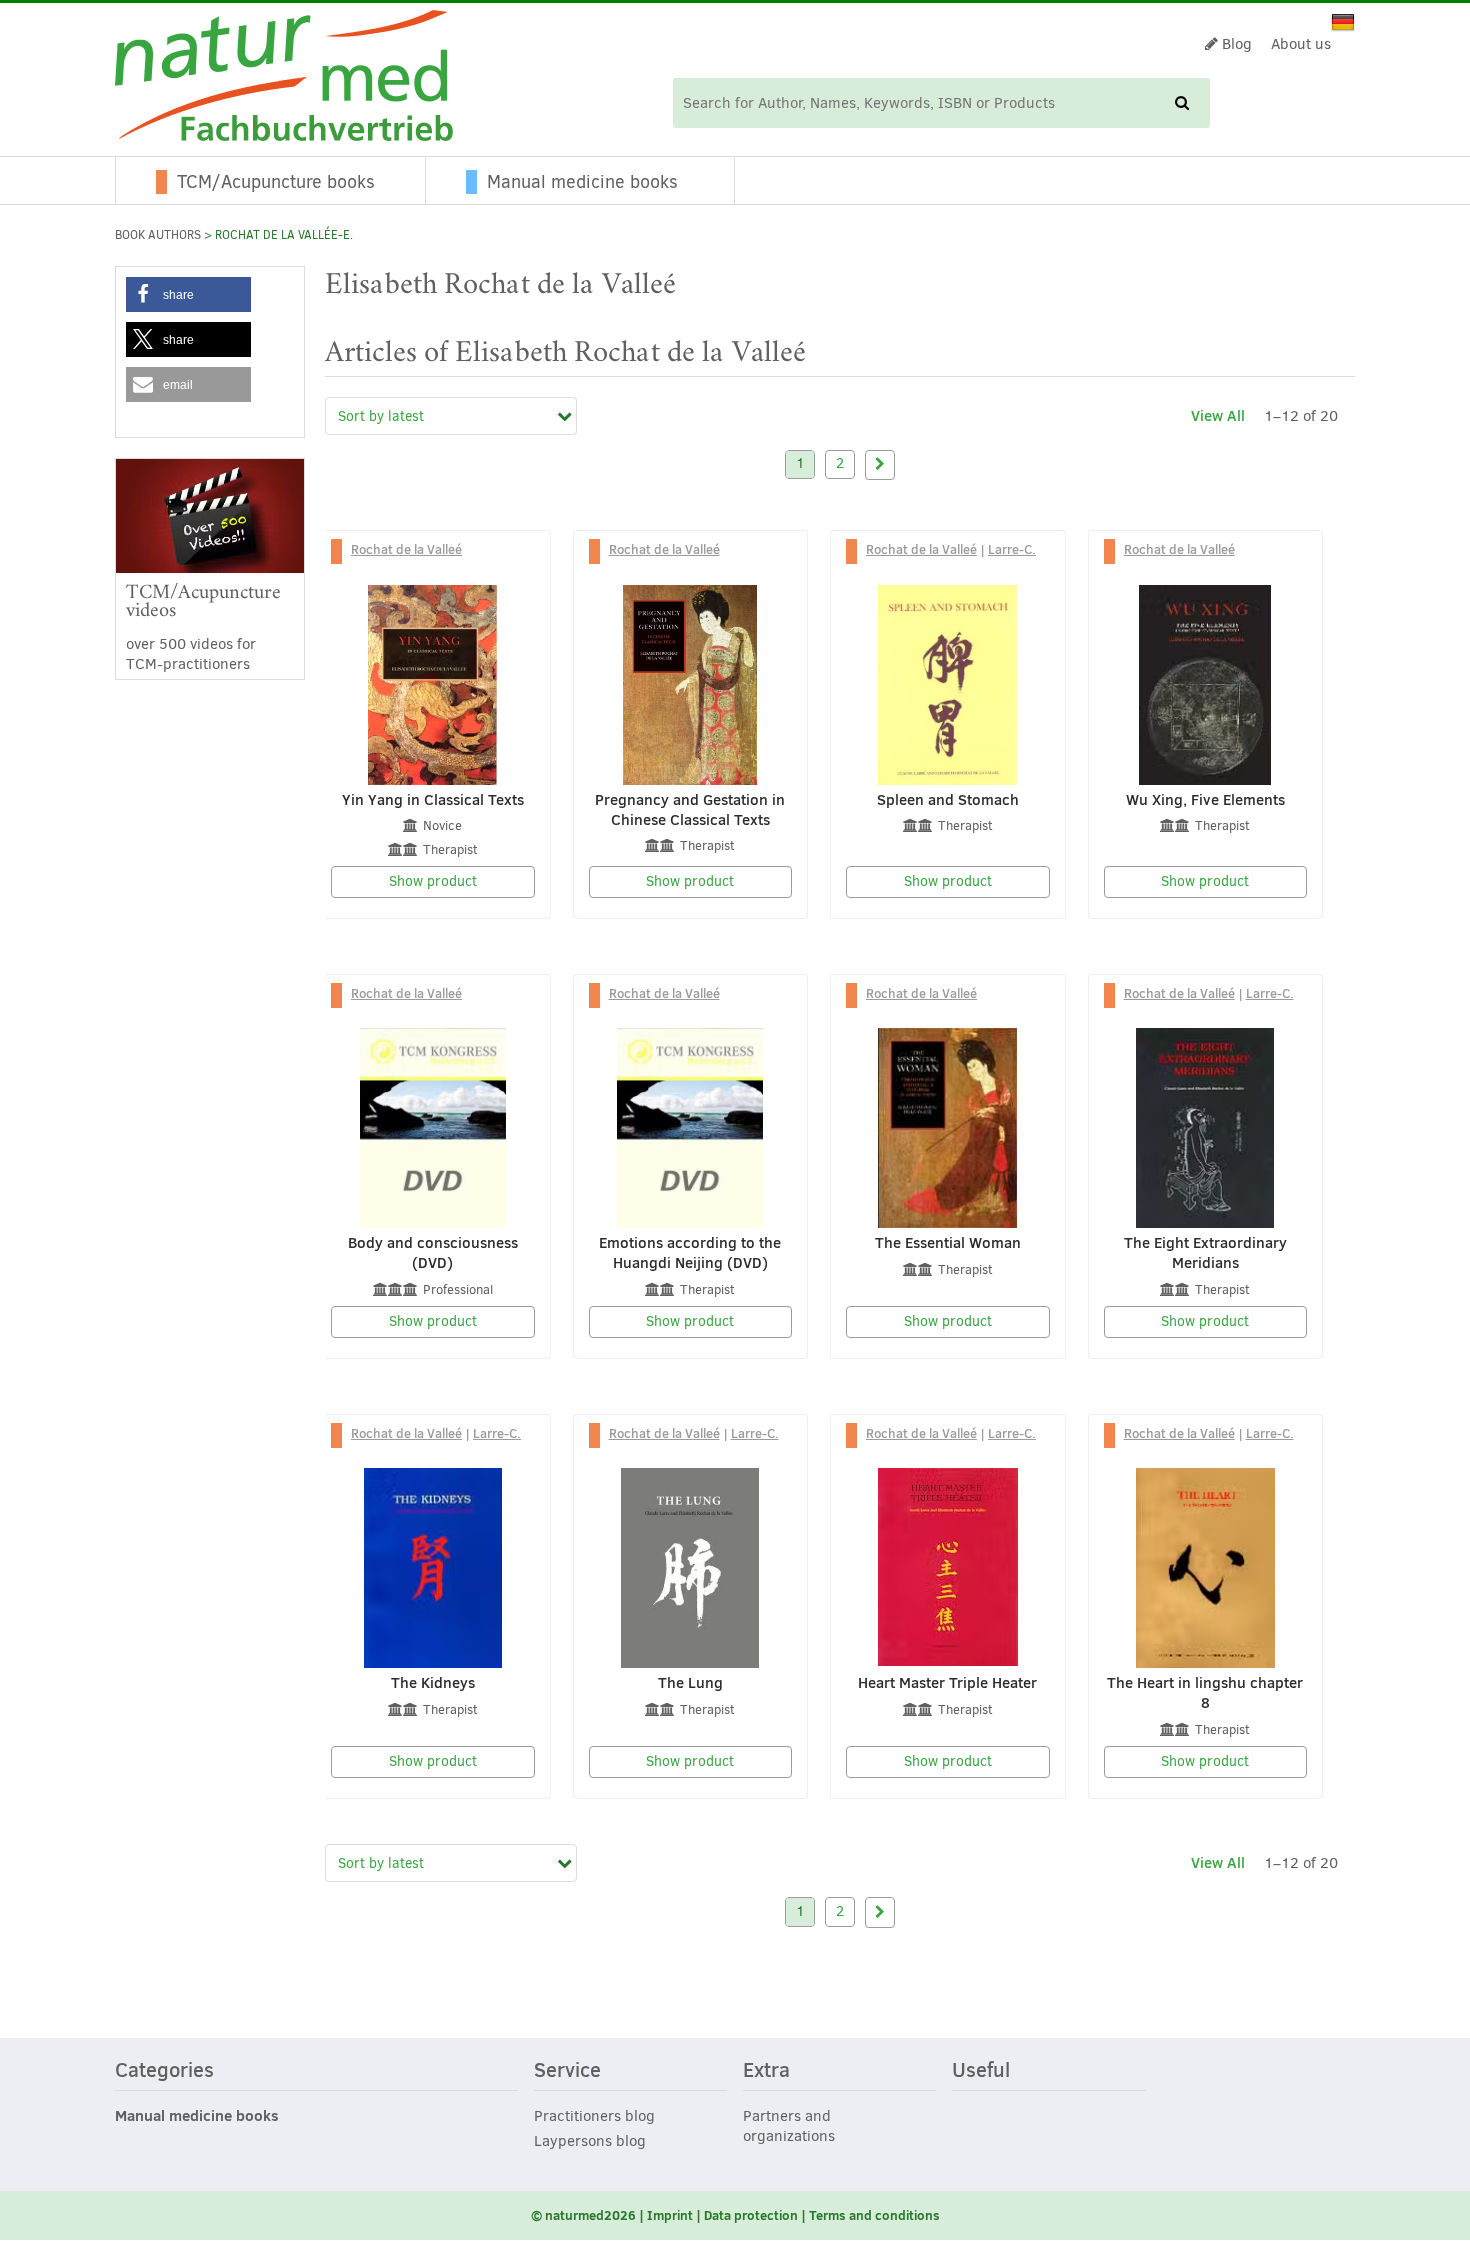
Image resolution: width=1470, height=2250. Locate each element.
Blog (1235, 44)
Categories (164, 2071)
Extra (766, 2071)
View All (1218, 415)
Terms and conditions (874, 2215)
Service (567, 2071)
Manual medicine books (582, 182)
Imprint (670, 2215)
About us (1301, 44)
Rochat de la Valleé (406, 549)
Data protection (751, 2215)
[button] (188, 294)
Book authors (158, 235)
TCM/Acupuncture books (276, 182)
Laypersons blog (590, 2141)
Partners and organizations (789, 2126)
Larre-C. (1012, 549)
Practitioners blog (594, 2116)
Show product (433, 881)
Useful (981, 2071)
